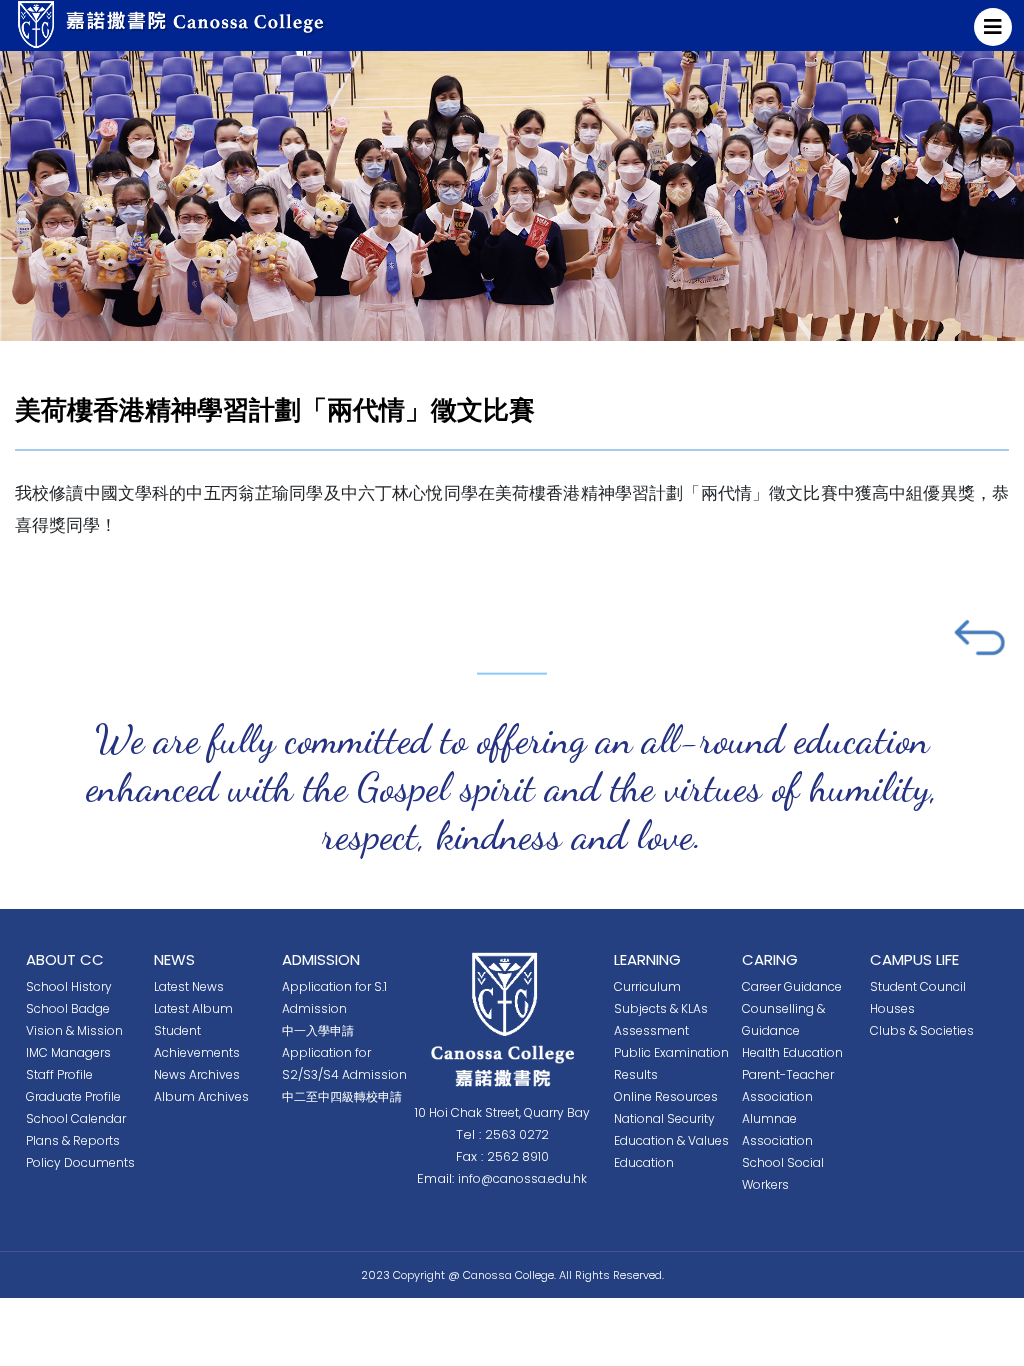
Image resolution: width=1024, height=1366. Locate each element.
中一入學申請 (318, 1030)
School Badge (68, 1008)
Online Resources (666, 1096)
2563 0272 (517, 1134)
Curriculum (647, 986)
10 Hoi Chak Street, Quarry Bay (502, 1112)
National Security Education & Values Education (671, 1140)
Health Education (792, 1052)
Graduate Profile (73, 1096)
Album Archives (201, 1096)
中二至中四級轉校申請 (342, 1096)
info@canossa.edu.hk (522, 1178)
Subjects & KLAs (661, 1008)
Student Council (918, 986)
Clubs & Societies (922, 1030)
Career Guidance (792, 986)
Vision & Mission (74, 1030)
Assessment (651, 1030)
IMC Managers (68, 1052)
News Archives (197, 1074)
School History (69, 986)
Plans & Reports (73, 1140)
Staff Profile (59, 1074)
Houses (892, 1008)
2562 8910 (518, 1156)
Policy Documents (80, 1162)
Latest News (189, 986)
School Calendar (76, 1118)
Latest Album (193, 1008)
